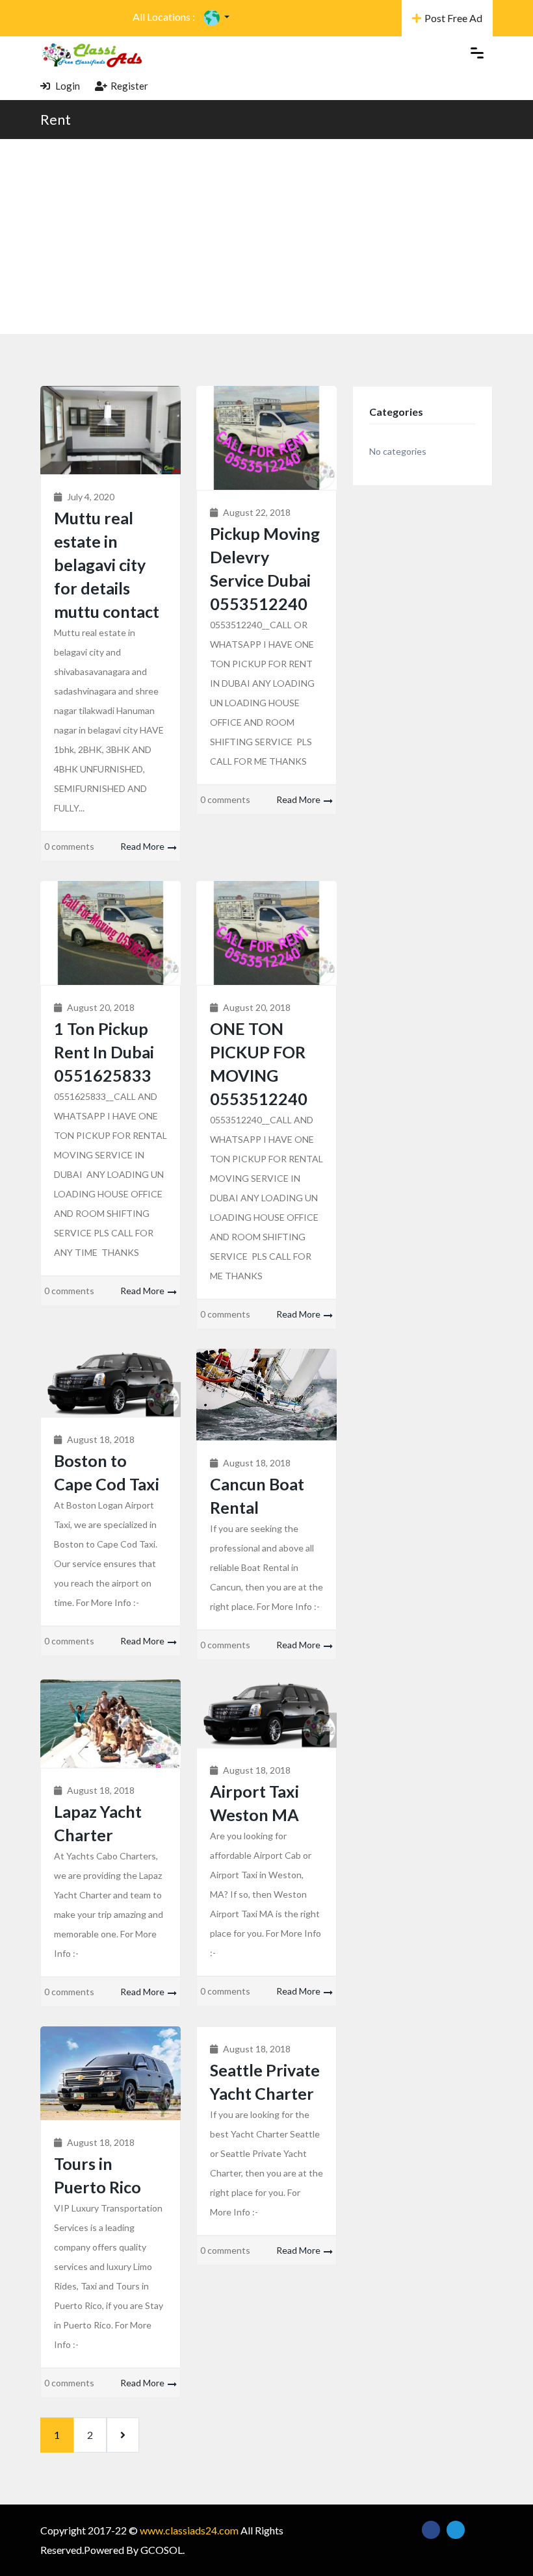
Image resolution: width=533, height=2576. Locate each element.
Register (129, 86)
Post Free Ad (453, 18)
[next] (123, 2435)
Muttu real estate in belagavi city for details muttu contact (107, 565)
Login (67, 86)
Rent (56, 119)
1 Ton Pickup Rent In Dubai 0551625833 (104, 1052)
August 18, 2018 (101, 1439)
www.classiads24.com (189, 2530)
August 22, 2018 (257, 512)
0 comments (69, 846)
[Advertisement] (266, 236)
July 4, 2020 (91, 497)
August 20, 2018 (101, 1007)
